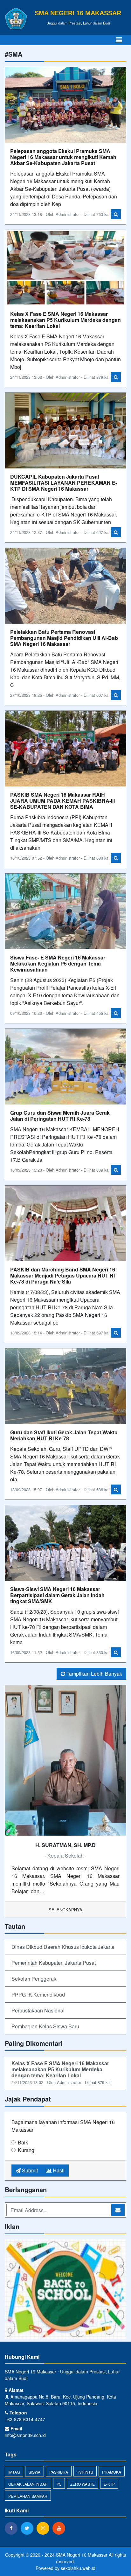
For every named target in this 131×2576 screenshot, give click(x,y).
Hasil (58, 2170)
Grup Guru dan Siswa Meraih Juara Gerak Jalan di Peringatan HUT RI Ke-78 (60, 1116)
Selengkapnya (65, 1910)
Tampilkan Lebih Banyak (94, 1674)
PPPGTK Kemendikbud (38, 1994)
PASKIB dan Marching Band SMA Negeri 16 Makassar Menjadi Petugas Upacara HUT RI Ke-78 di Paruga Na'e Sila (63, 1275)
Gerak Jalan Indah (28, 2484)
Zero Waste (83, 2484)
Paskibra (59, 2472)
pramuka (112, 2472)
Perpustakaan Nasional (38, 2010)
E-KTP (109, 2484)
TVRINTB (85, 2472)
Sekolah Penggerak (34, 1979)
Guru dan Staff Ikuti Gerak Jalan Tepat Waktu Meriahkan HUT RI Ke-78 (64, 1435)
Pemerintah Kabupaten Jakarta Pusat (54, 1963)
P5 (59, 2484)
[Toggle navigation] (119, 40)
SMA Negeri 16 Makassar (81, 2555)
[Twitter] (29, 2528)
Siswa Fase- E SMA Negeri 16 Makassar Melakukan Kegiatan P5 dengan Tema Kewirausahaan (58, 963)
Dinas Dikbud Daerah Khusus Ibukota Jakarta (63, 1947)
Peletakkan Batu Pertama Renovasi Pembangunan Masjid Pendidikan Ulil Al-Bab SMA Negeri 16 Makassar (64, 638)
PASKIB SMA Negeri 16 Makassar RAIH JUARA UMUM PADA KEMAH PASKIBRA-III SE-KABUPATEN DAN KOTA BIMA (62, 801)
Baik (23, 2142)
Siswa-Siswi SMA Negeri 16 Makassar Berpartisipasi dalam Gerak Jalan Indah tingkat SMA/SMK (57, 1595)
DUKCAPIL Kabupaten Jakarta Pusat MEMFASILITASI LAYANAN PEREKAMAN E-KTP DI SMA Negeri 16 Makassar (64, 483)
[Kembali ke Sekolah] (65, 2290)
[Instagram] (45, 2528)
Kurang (26, 2150)
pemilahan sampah (28, 2496)
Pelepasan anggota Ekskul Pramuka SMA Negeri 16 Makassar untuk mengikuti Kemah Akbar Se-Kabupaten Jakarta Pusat (63, 157)
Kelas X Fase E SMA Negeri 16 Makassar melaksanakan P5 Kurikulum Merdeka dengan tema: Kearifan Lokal (65, 320)
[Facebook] (13, 2528)
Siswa (34, 2472)
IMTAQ (14, 2472)
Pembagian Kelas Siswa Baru (45, 2026)
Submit (29, 2170)
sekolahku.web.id (78, 2568)
